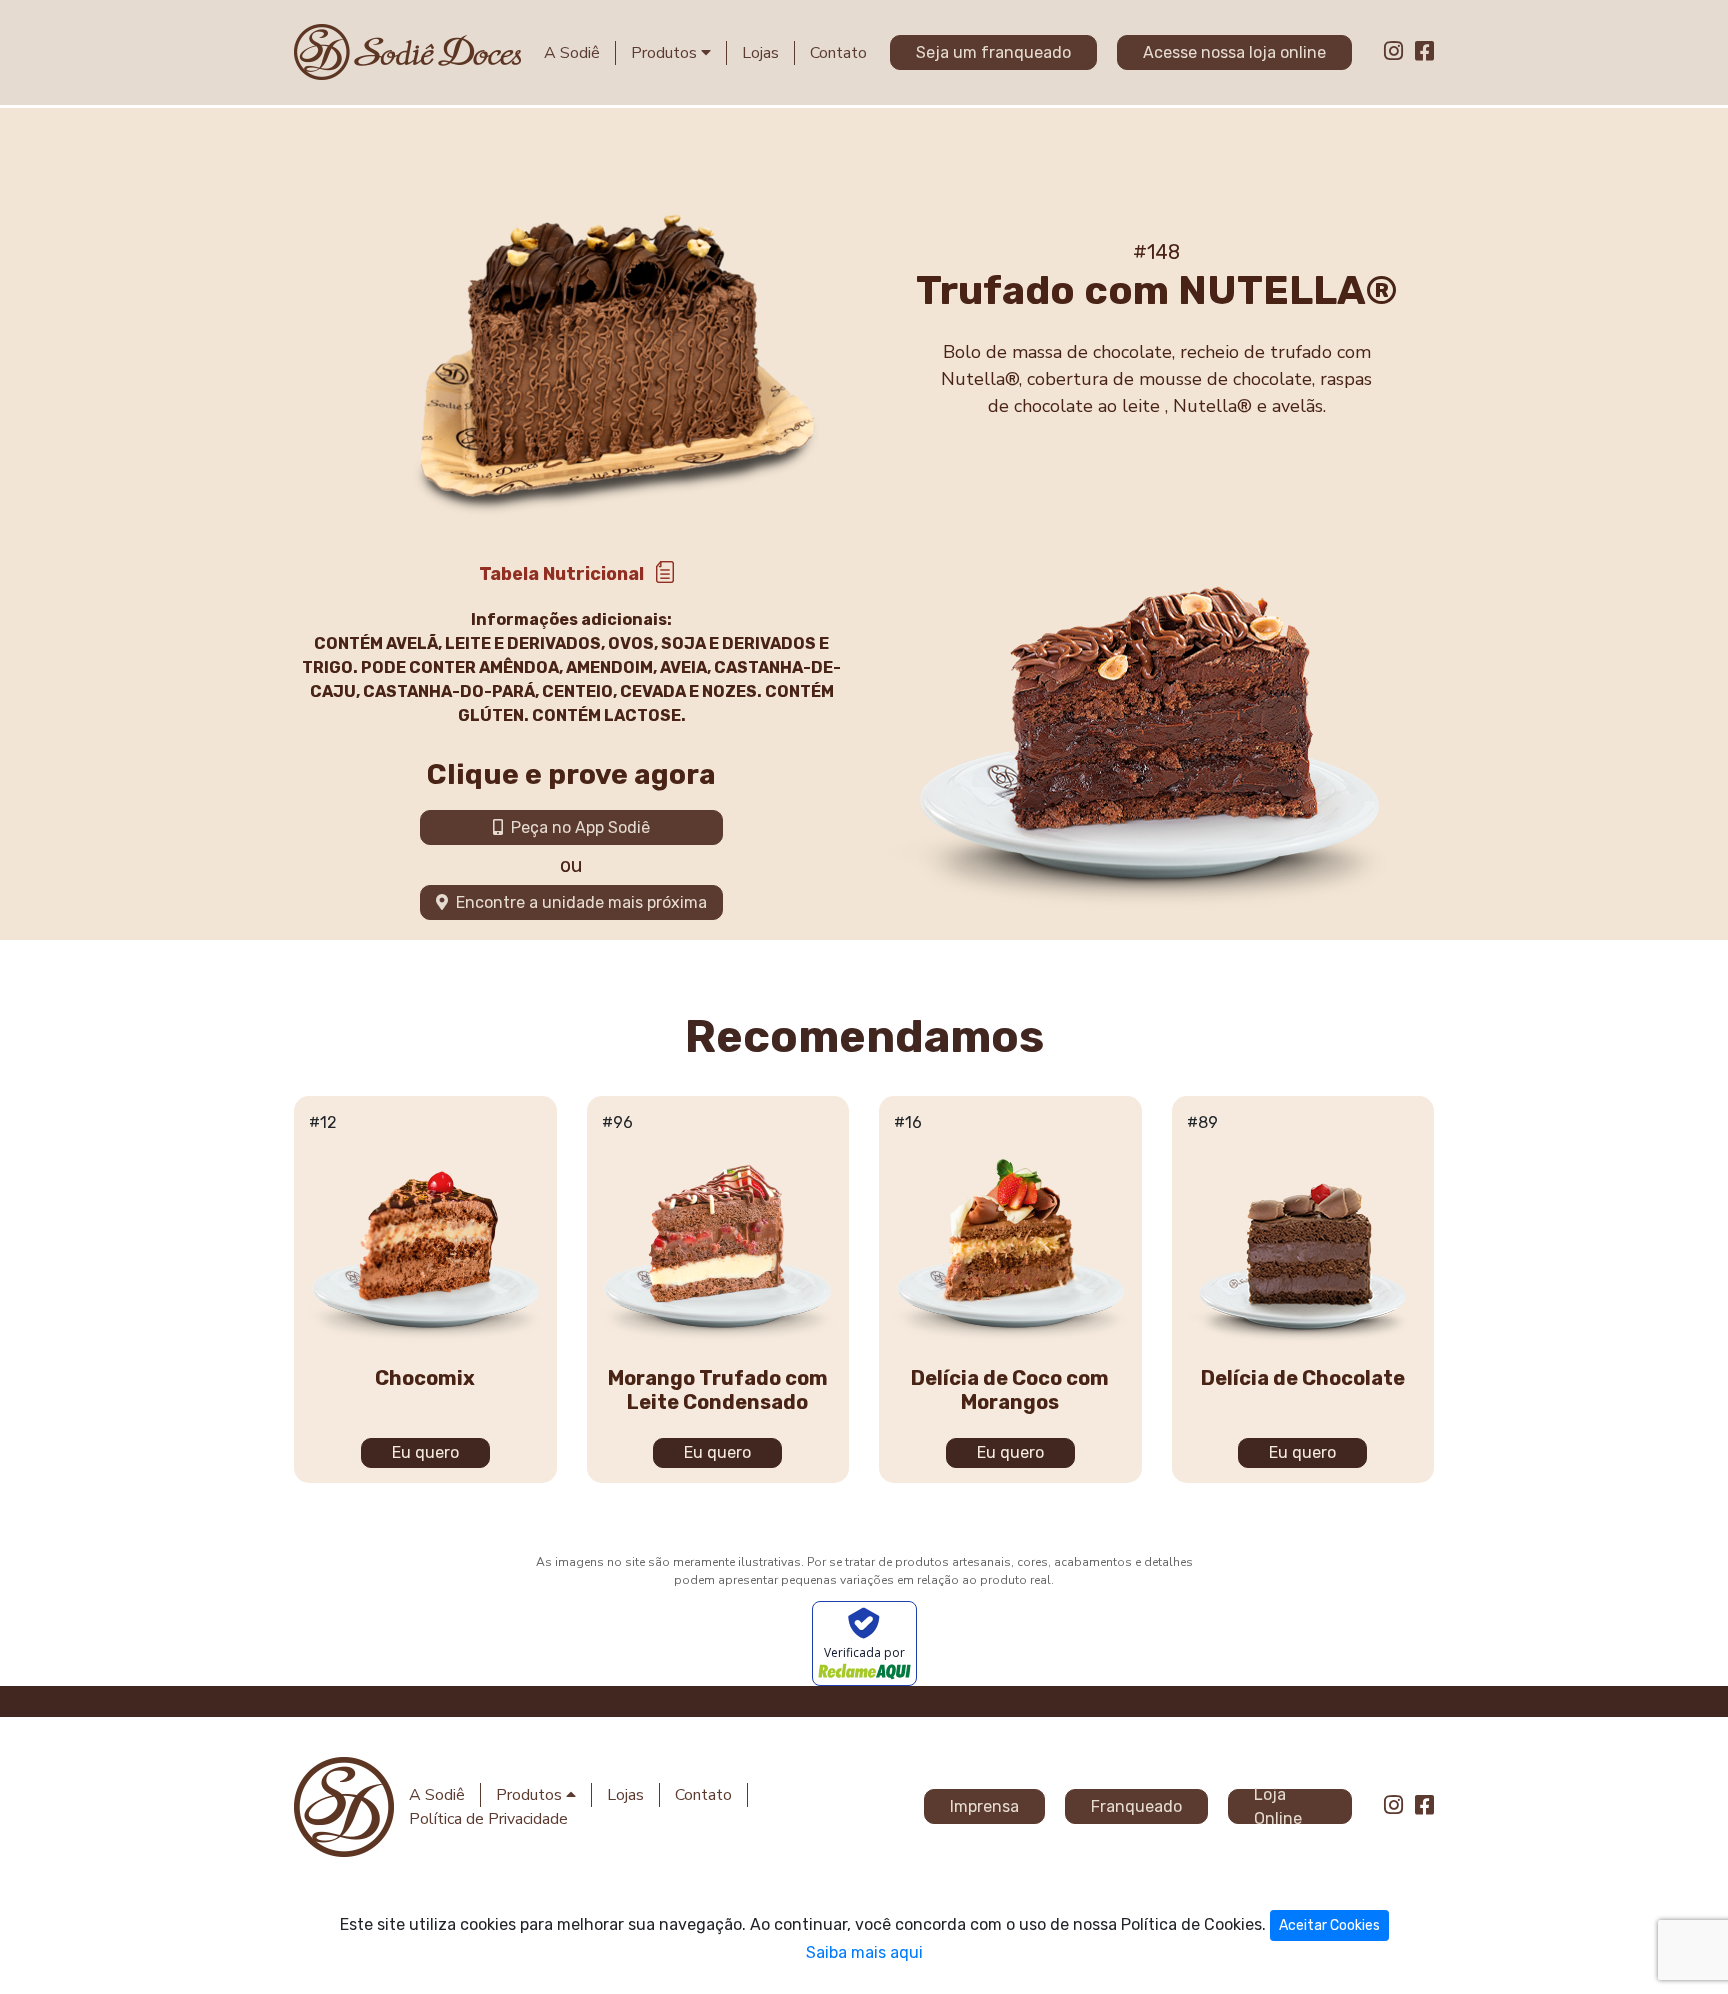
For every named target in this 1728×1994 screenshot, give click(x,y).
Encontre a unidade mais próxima (577, 902)
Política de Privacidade (488, 1819)
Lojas (760, 53)
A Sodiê (572, 53)
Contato (838, 53)
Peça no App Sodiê (576, 827)
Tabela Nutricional (561, 574)
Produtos (666, 53)
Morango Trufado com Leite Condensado (718, 1390)
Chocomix (425, 1378)
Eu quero (425, 1452)
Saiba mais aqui (864, 1952)
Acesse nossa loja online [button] (1234, 52)
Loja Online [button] (1278, 1806)
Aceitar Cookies (1329, 1925)
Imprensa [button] (984, 1806)
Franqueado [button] (1136, 1806)
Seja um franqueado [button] (993, 52)
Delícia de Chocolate (1303, 1378)
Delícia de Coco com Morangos (1010, 1390)
